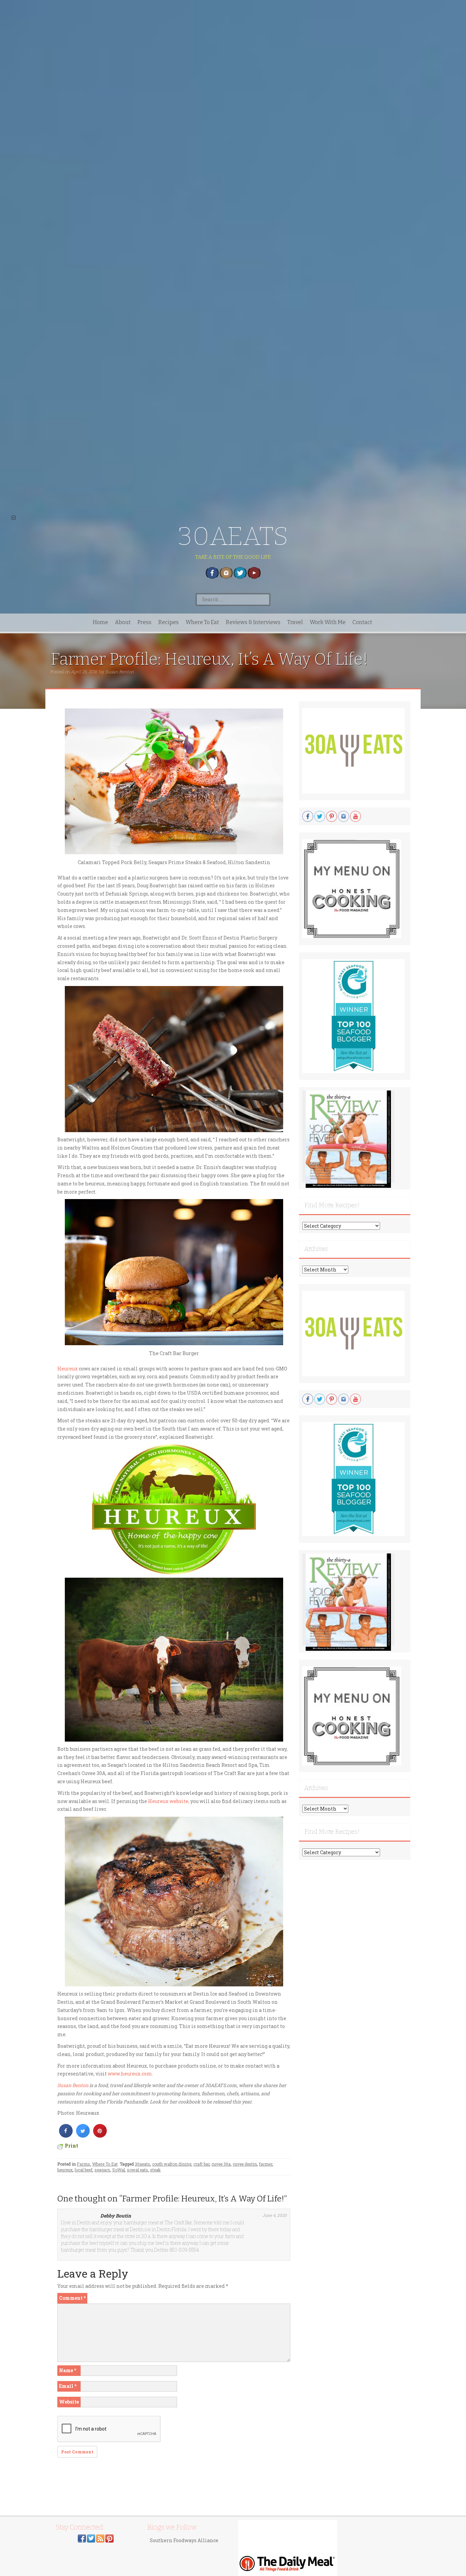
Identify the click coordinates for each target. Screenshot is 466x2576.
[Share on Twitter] (83, 2136)
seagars (102, 2170)
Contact (362, 622)
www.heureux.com (130, 2074)
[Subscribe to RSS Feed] (100, 2538)
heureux (65, 2170)
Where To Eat (202, 622)
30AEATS (233, 536)
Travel (295, 622)
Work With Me (328, 622)
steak (155, 2170)
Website (69, 2402)
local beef (84, 2170)
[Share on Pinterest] (100, 2136)
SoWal (119, 2170)
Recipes (169, 622)
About (123, 622)
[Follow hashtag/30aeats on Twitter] (91, 2538)
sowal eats (137, 2170)
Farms (83, 2164)
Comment (72, 2298)
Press (144, 622)
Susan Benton (120, 672)
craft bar (201, 2164)
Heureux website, (169, 1801)
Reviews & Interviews (253, 622)
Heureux (68, 1369)
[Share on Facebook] (66, 2136)
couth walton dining (172, 2164)
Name (68, 2370)
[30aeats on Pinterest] (110, 2538)
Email (68, 2386)
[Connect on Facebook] (82, 2538)
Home (100, 622)
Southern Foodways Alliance (184, 2540)
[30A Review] (348, 1139)
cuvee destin (245, 2164)
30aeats (142, 2164)
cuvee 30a (221, 2164)
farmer (266, 2164)
